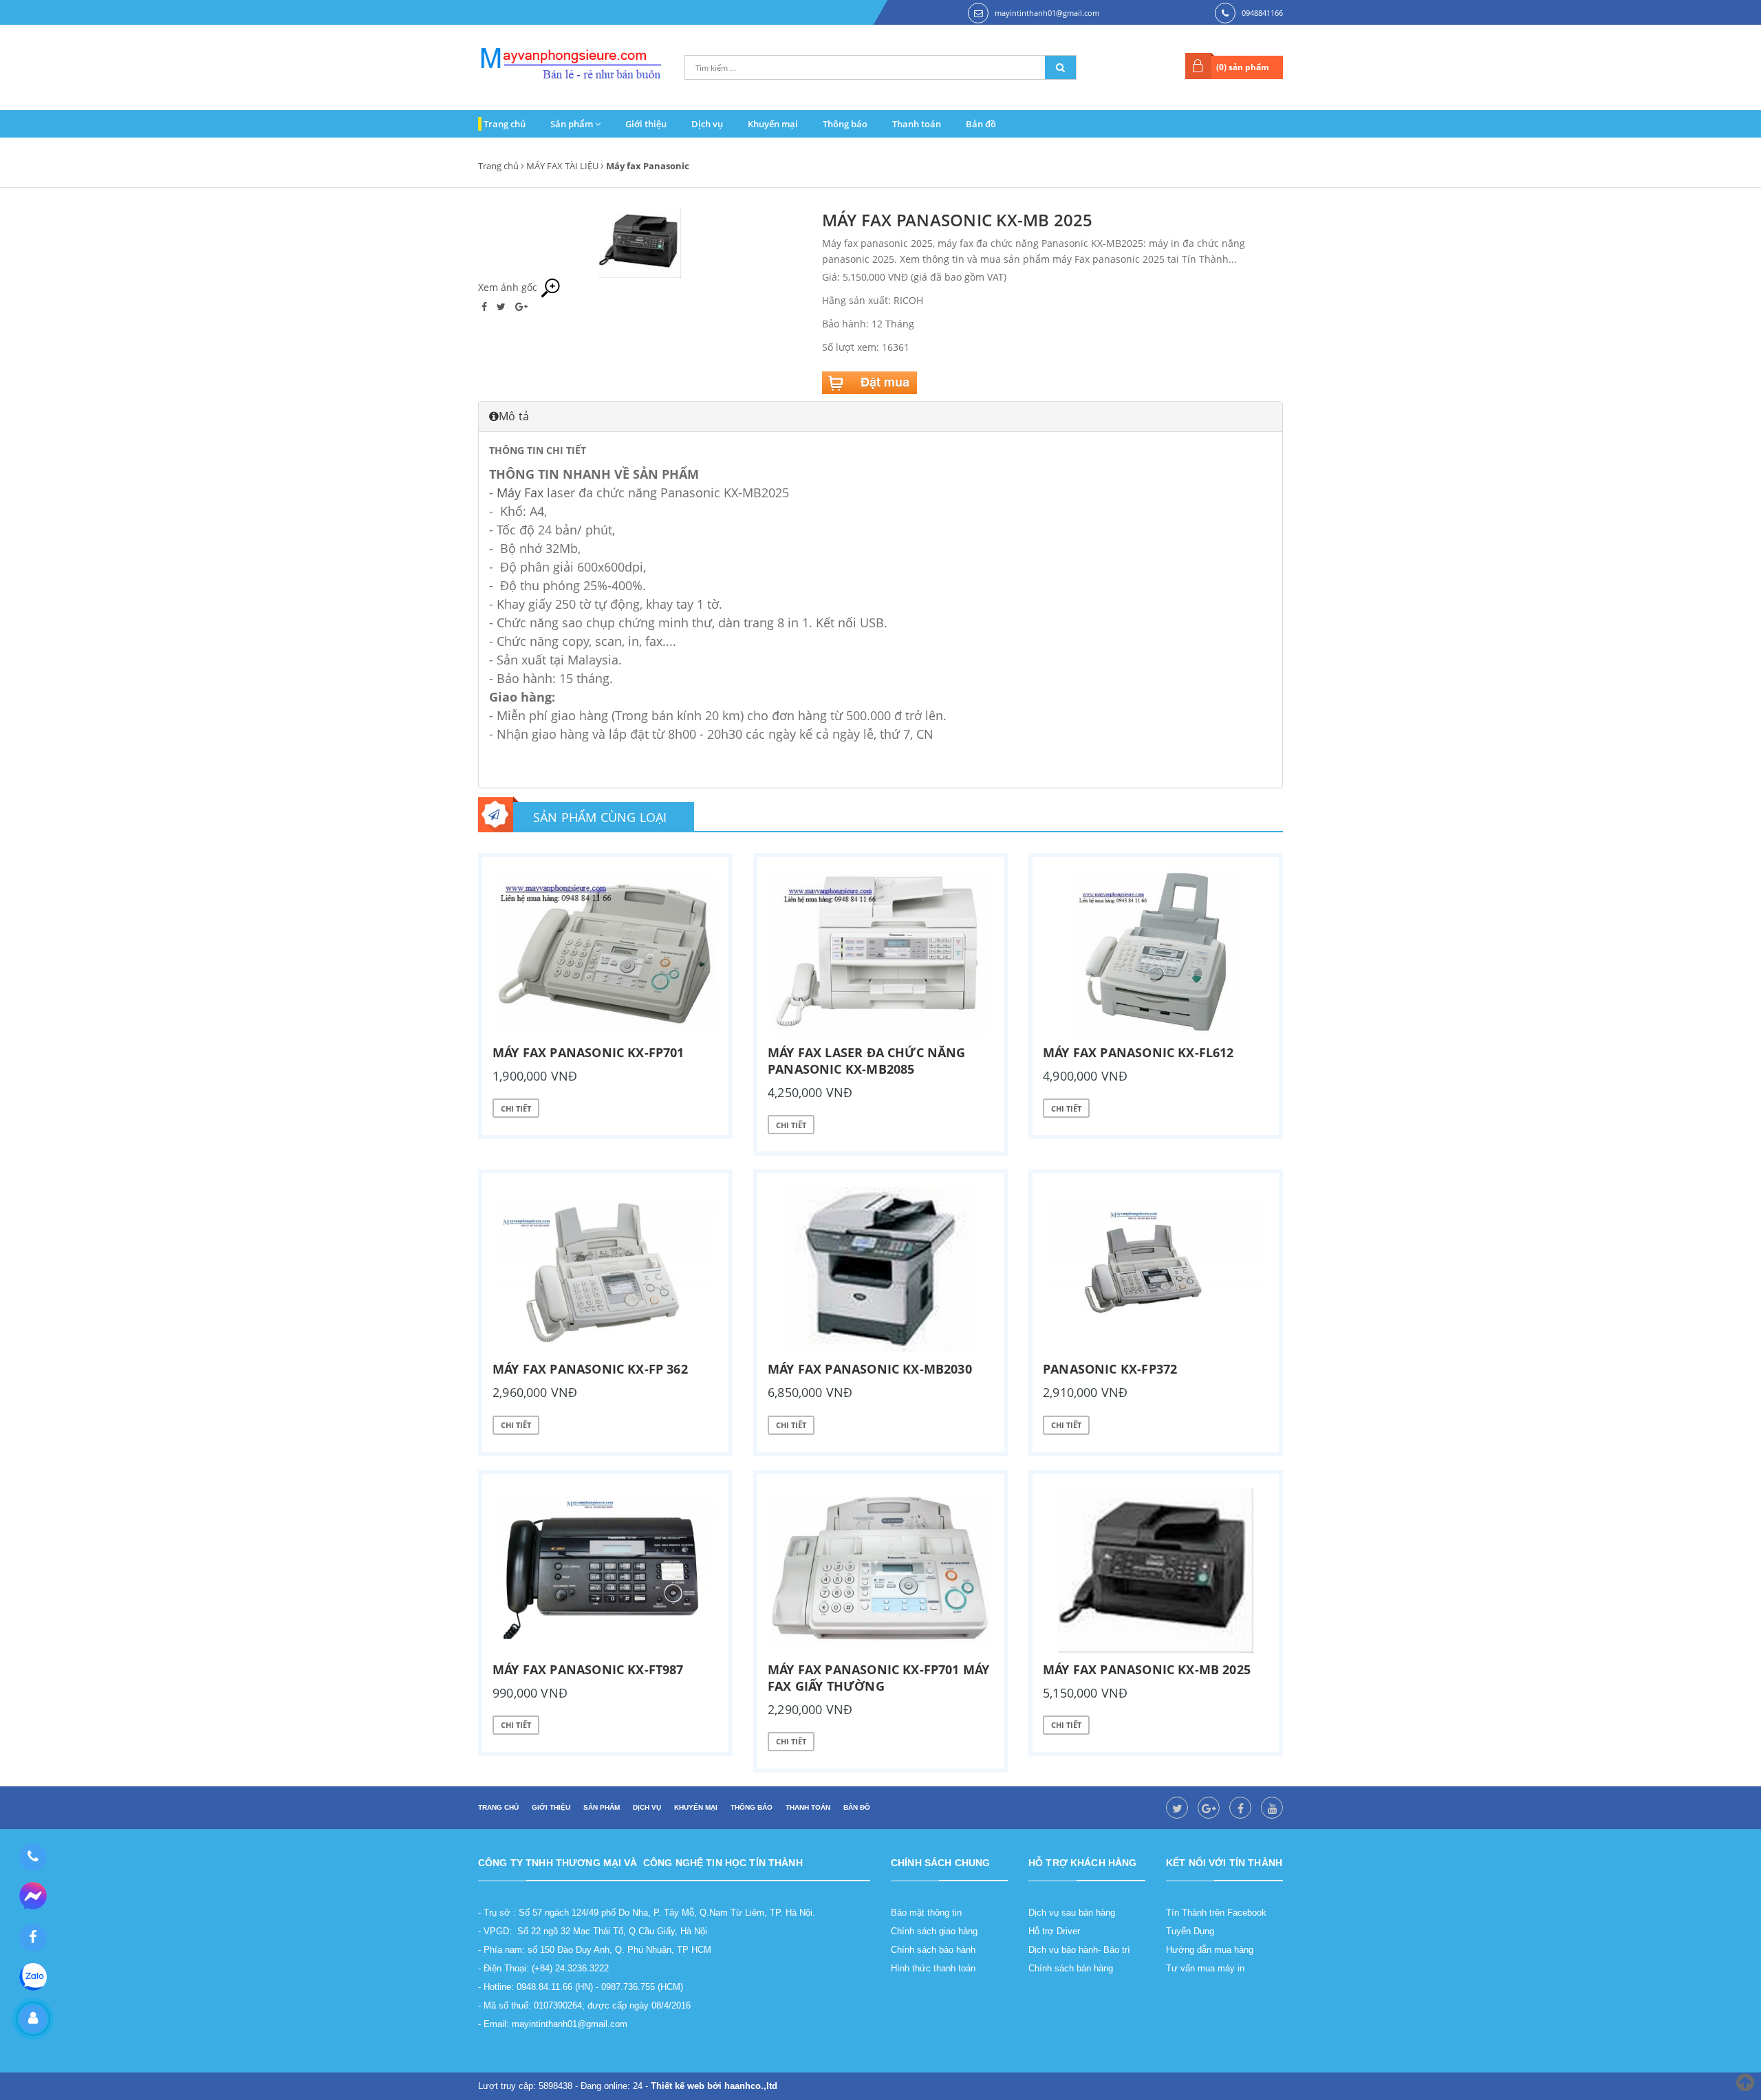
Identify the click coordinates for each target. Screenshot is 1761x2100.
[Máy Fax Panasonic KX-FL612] (1156, 953)
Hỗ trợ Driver (1054, 1931)
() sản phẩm (1243, 67)
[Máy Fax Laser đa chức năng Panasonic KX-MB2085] (880, 953)
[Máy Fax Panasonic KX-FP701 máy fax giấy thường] (880, 1570)
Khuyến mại (773, 124)
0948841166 (1262, 13)
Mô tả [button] (514, 416)
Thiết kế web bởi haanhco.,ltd (714, 2086)
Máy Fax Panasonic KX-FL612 (1138, 1052)
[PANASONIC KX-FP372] (1156, 1270)
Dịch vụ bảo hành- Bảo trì (1079, 1950)
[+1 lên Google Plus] (521, 306)
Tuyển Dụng (1190, 1931)
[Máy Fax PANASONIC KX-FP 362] (605, 1270)
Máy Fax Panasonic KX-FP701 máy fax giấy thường (878, 1678)
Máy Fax (520, 492)
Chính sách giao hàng (934, 1931)
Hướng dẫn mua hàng (1210, 1950)
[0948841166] (33, 1857)
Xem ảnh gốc (509, 287)
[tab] (880, 416)
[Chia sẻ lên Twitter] (503, 306)
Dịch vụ (707, 124)
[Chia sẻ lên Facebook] (486, 306)
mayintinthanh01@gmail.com (1047, 13)
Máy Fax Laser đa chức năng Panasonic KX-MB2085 (867, 1061)
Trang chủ (505, 124)
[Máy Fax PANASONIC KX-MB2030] (880, 1270)
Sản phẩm (573, 124)
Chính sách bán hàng (1071, 1968)
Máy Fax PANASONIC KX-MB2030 (870, 1369)
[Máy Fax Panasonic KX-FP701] (605, 953)
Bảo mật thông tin (926, 1913)
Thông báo (845, 124)
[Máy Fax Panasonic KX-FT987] (605, 1570)
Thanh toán (917, 124)
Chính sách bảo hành (933, 1950)
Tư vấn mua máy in (1205, 1968)
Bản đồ (981, 124)
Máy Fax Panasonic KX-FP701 (588, 1052)
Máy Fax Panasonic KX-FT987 (588, 1669)
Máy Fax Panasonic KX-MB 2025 (1147, 1669)
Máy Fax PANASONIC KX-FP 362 (590, 1369)
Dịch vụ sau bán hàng (1072, 1913)
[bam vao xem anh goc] (640, 242)
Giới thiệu (646, 124)
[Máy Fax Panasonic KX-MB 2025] (1156, 1570)
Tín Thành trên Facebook (1216, 1913)
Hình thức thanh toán (933, 1968)
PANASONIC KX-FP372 (1110, 1369)
